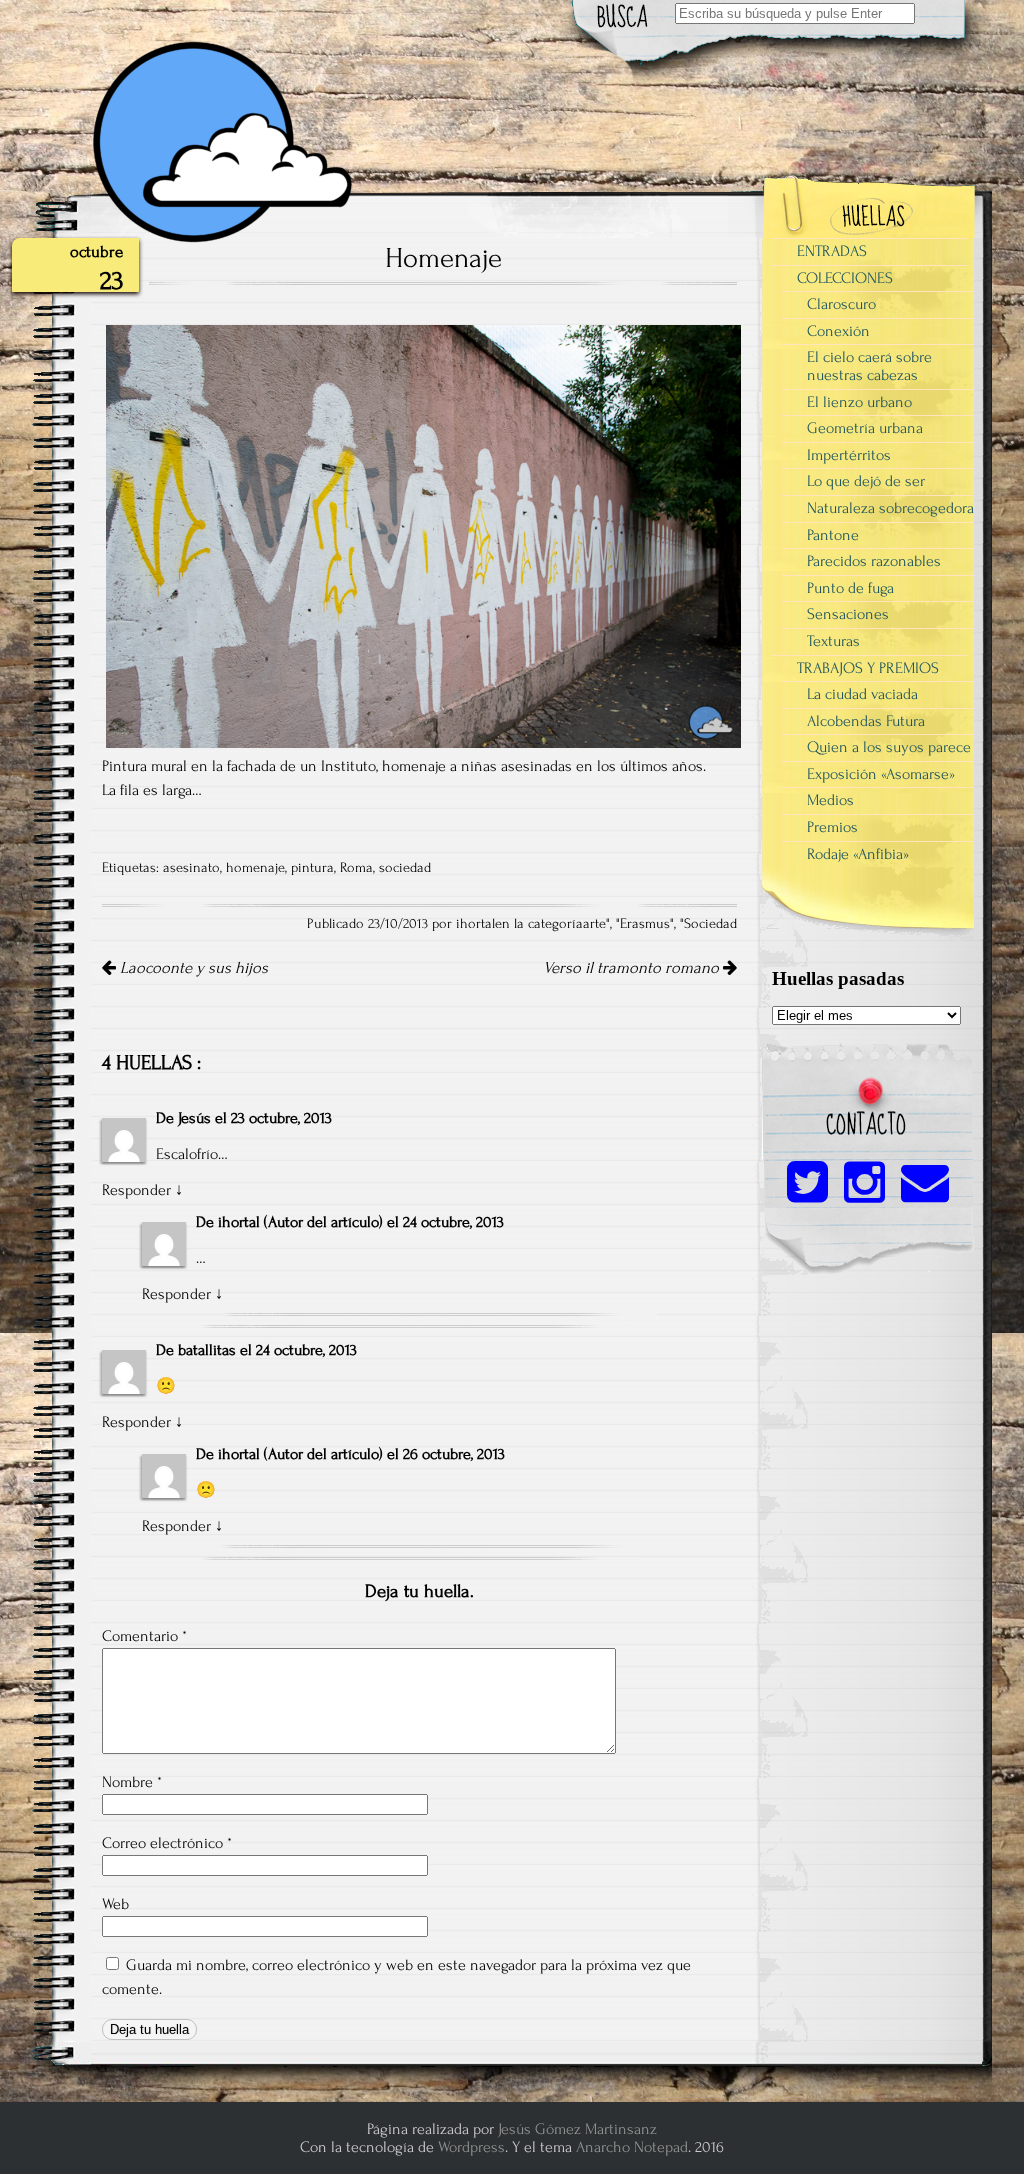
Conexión (838, 331)
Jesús (194, 1118)
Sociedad (710, 924)
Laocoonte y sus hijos (192, 968)
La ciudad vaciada (862, 694)
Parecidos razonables (874, 561)
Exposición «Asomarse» (881, 774)
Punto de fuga (850, 588)
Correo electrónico (167, 1843)
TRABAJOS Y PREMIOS (868, 668)
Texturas (833, 641)
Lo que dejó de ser (866, 481)
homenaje (255, 868)
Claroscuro (841, 304)
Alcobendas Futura (866, 721)
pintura (312, 868)
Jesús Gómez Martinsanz (577, 2129)
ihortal (239, 1222)
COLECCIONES (845, 278)
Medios (830, 800)
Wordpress (471, 2147)
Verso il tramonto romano (633, 968)
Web (115, 1904)
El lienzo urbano (859, 402)
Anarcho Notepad (632, 2147)
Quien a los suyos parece (889, 747)
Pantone (833, 535)
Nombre (132, 1782)
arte (594, 924)
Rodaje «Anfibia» (858, 854)
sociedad (405, 868)
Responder (136, 1190)
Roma (356, 868)
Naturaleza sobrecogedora (890, 508)
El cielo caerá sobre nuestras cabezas (869, 366)
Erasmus (645, 924)
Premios (832, 827)
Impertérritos (849, 455)
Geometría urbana (865, 428)
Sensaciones (848, 614)
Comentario (144, 1636)
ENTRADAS (832, 251)
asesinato (191, 868)
